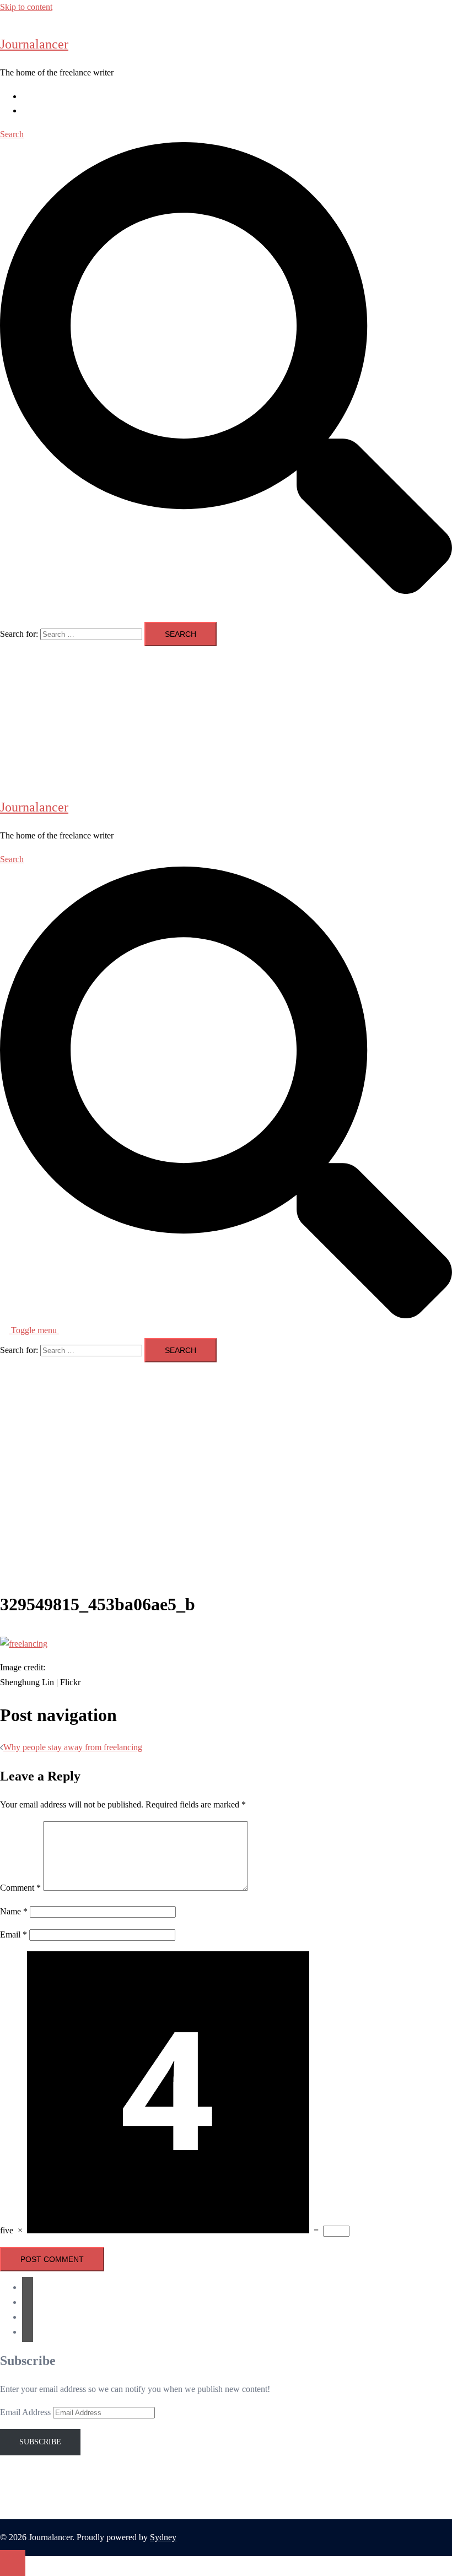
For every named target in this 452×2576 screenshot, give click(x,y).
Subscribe (40, 2442)
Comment (20, 1888)
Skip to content (26, 7)
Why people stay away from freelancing (73, 1747)
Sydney (163, 2537)
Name (14, 1911)
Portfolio (37, 110)
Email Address (26, 2412)
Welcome (38, 96)
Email (14, 1934)
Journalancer (34, 44)
